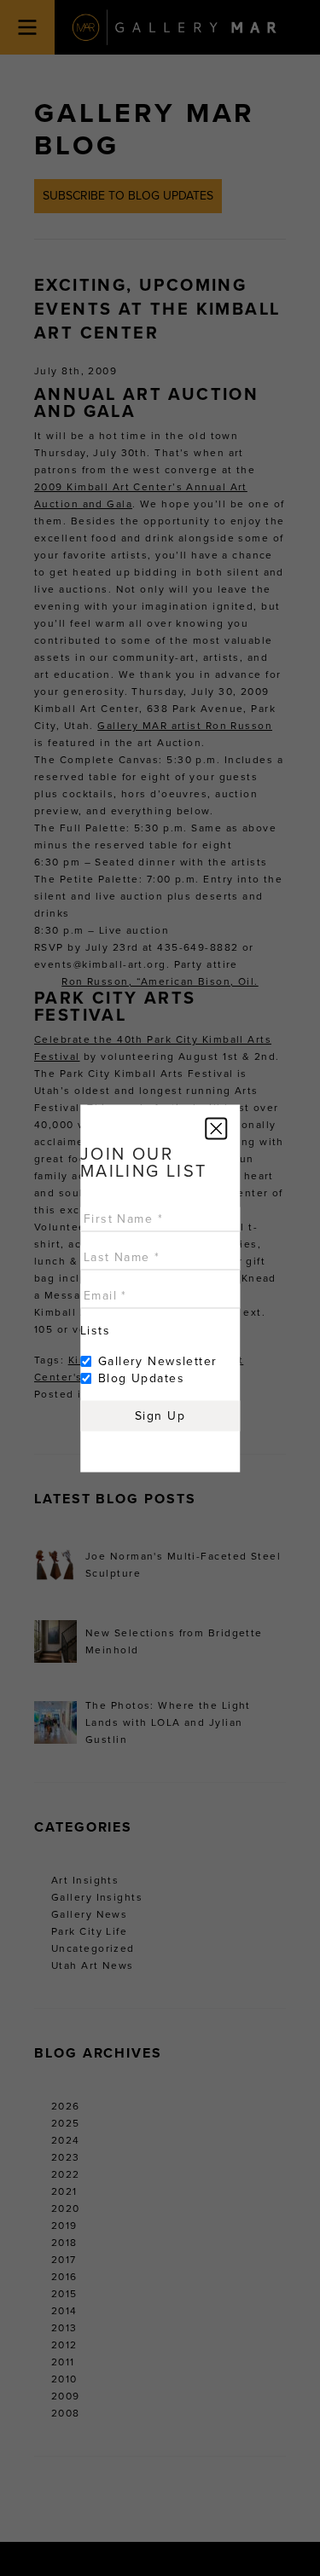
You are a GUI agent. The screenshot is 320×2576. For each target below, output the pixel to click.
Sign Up (160, 1415)
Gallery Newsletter (158, 1360)
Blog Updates (141, 1378)
